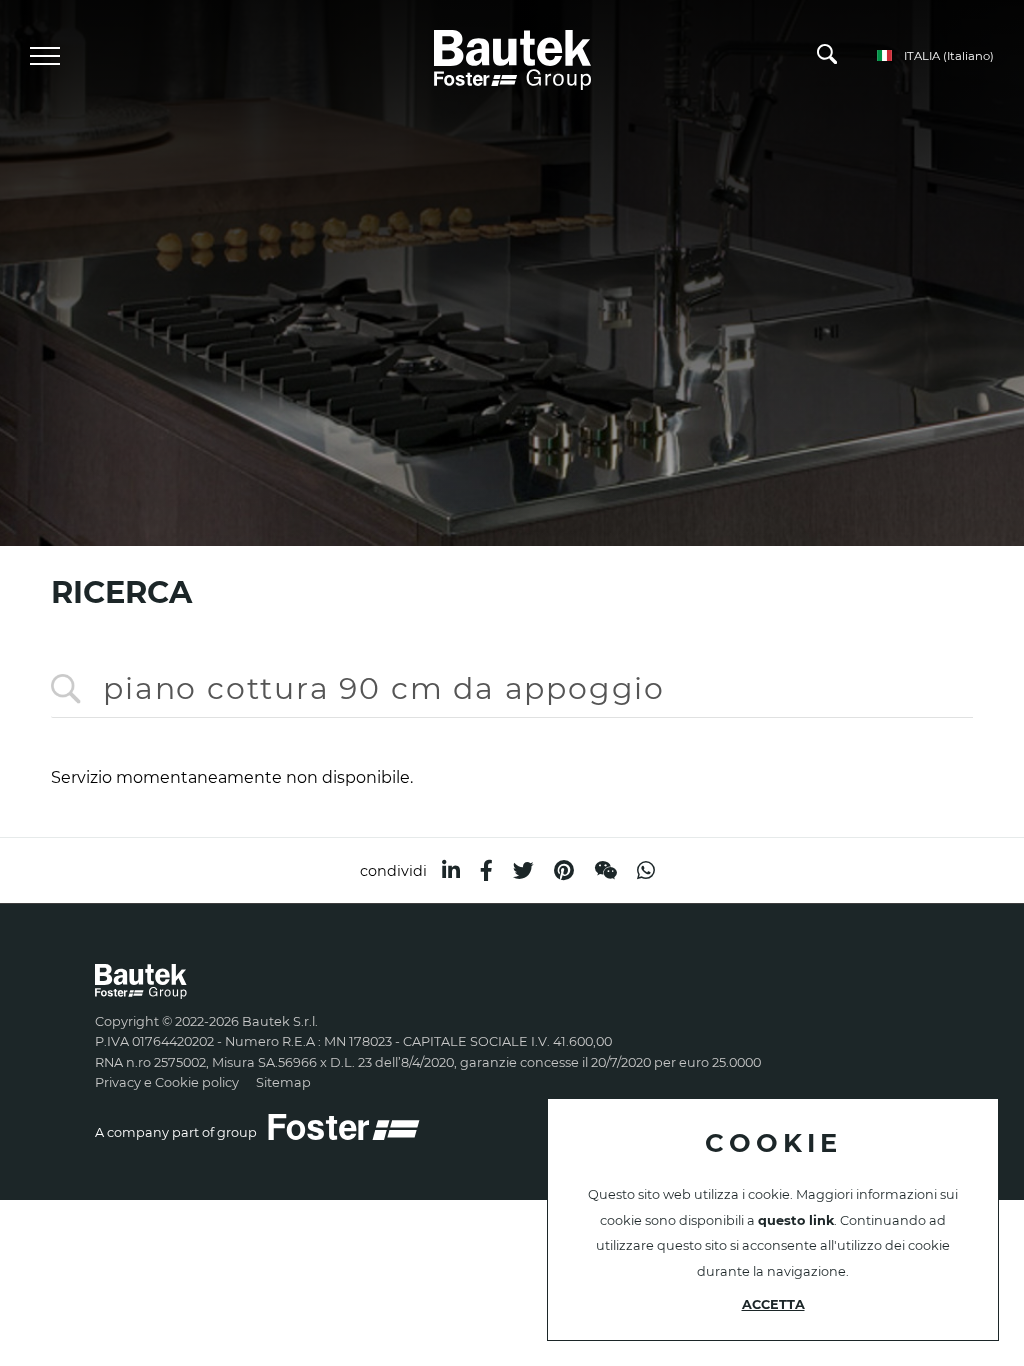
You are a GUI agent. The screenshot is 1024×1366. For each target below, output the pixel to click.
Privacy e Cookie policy (167, 1082)
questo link (796, 1220)
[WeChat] (605, 870)
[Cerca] (827, 59)
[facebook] (486, 870)
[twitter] (523, 870)
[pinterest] (564, 870)
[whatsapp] (646, 870)
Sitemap (283, 1082)
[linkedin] (451, 870)
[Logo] (512, 57)
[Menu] (45, 56)
